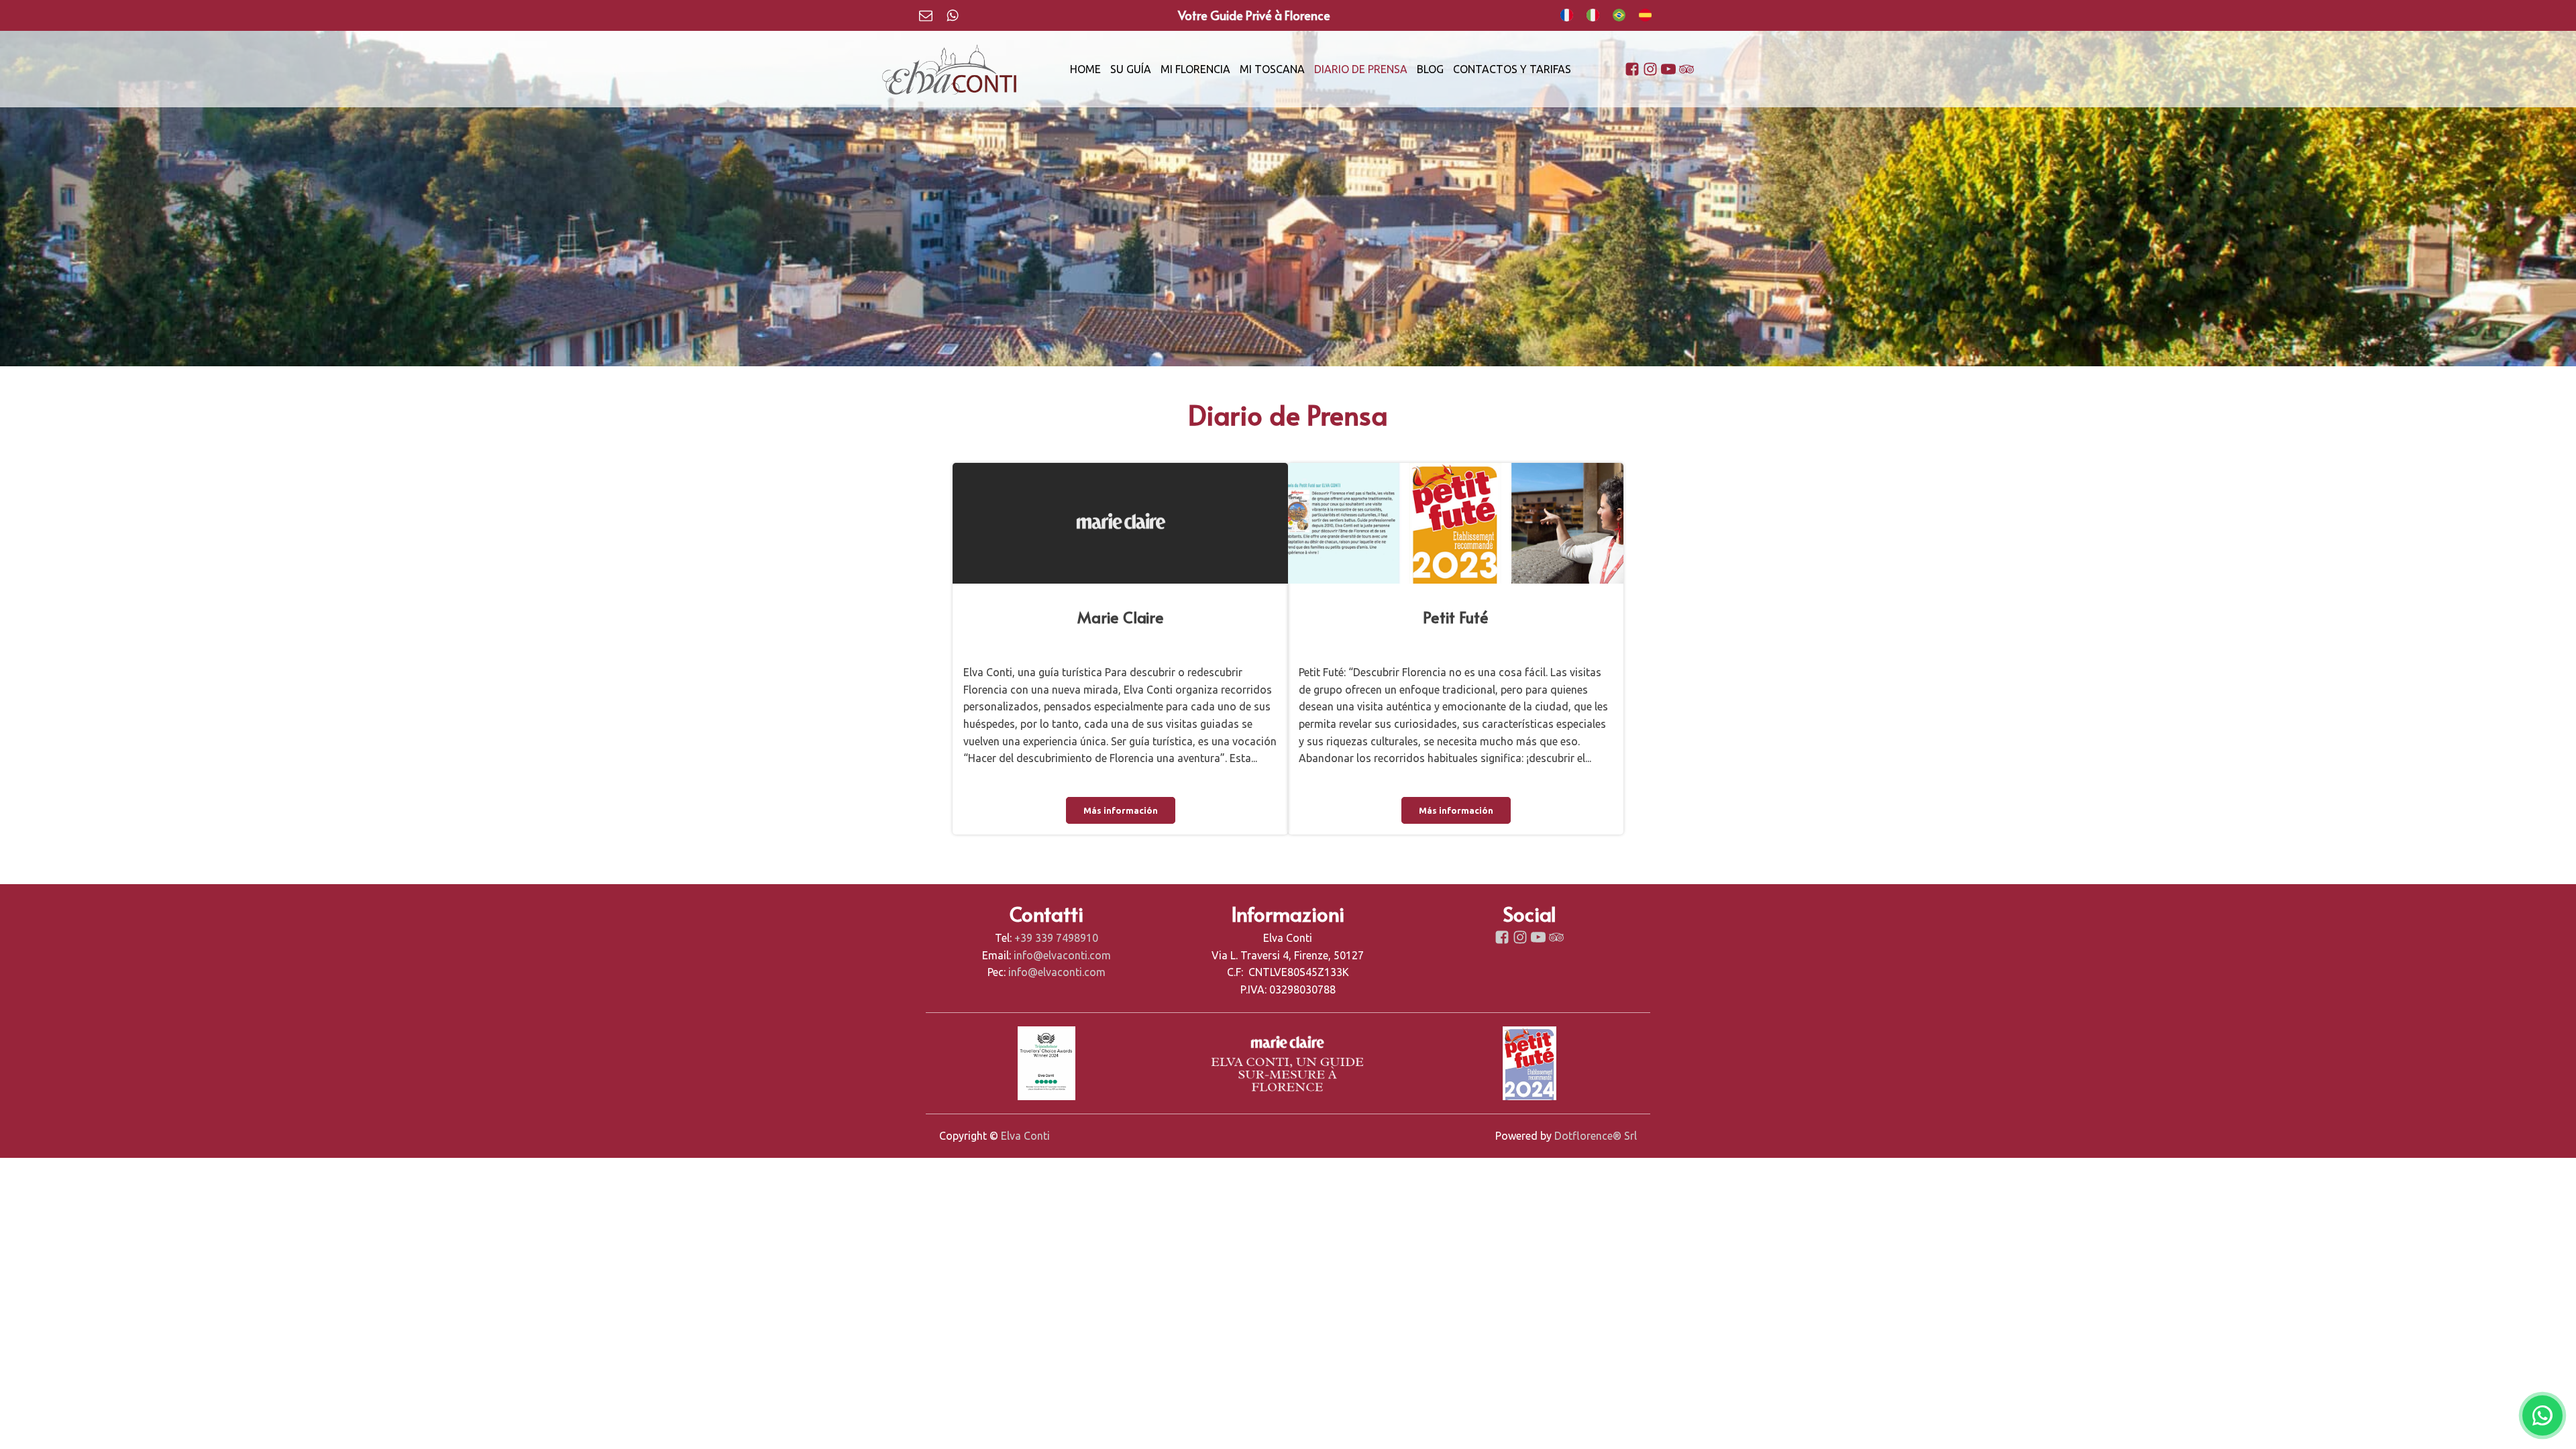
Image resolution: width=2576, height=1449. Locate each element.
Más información (1121, 810)
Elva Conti (1025, 1136)
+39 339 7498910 (1056, 938)
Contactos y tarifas (1512, 69)
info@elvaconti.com (1062, 955)
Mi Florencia (1195, 69)
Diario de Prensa (1361, 69)
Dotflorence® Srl (1596, 1136)
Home (1085, 69)
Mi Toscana (1272, 69)
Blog (1430, 69)
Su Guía (1131, 69)
